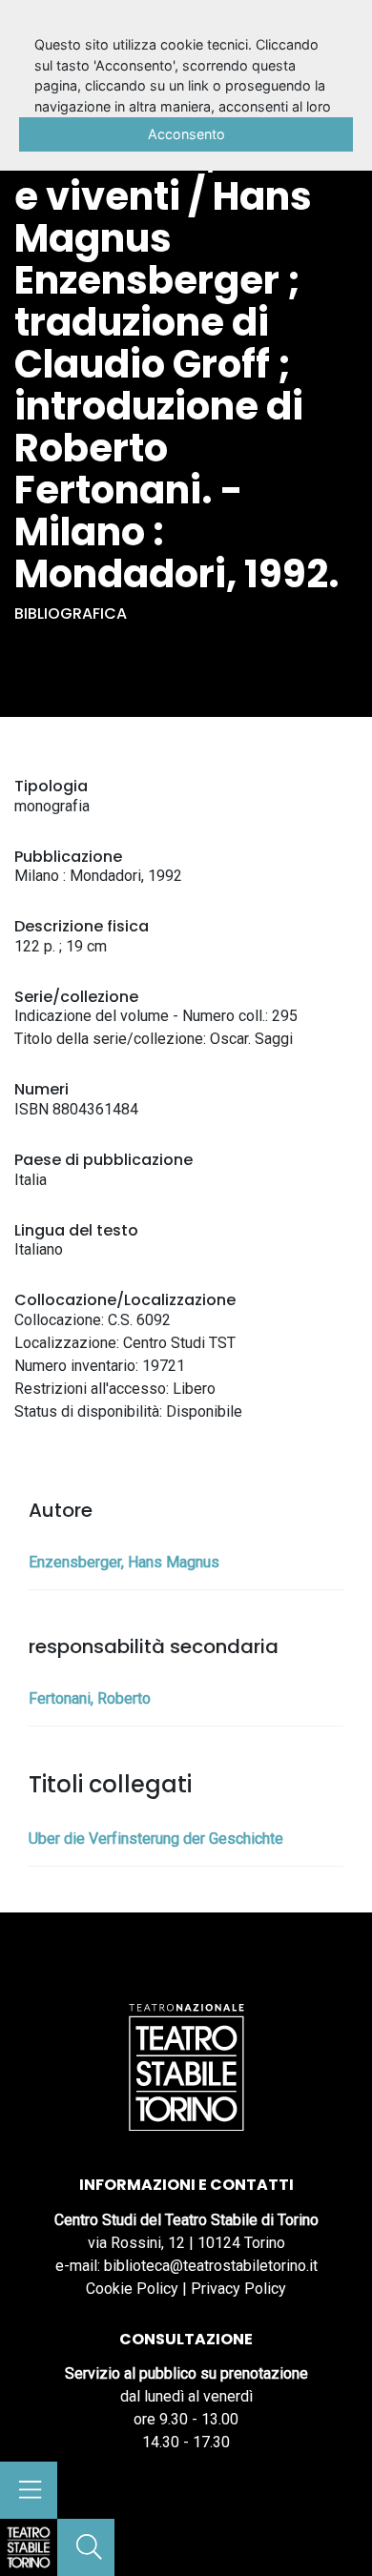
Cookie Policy (132, 2289)
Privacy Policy (238, 2289)
